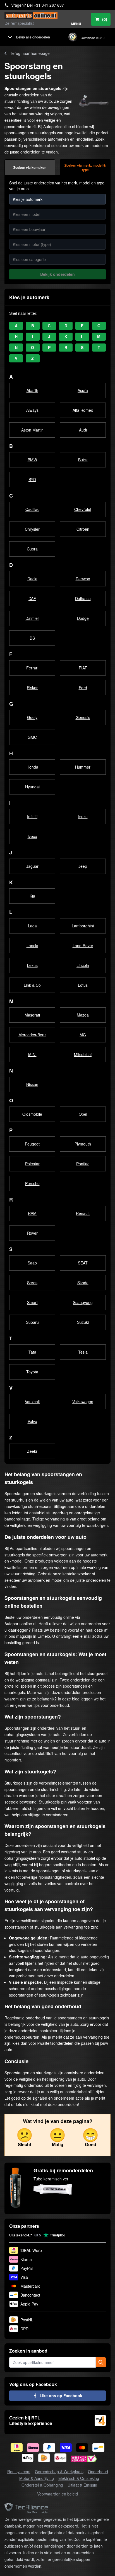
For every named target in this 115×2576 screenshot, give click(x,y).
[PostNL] (44, 2458)
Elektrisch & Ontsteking (79, 2478)
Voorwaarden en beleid (57, 2494)
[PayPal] (49, 2448)
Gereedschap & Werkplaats (59, 2472)
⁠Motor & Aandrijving (37, 2478)
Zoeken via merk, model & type (85, 167)
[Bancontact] (98, 2448)
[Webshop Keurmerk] (84, 2459)
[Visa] (66, 2448)
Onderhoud (98, 2472)
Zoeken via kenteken (30, 167)
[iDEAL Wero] (17, 2448)
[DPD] (60, 2458)
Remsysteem (19, 2472)
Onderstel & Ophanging (42, 2485)
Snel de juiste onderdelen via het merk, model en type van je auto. (57, 186)
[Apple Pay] (28, 2458)
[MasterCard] (82, 2448)
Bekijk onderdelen (57, 274)
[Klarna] (33, 2448)
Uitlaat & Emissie (82, 2485)
